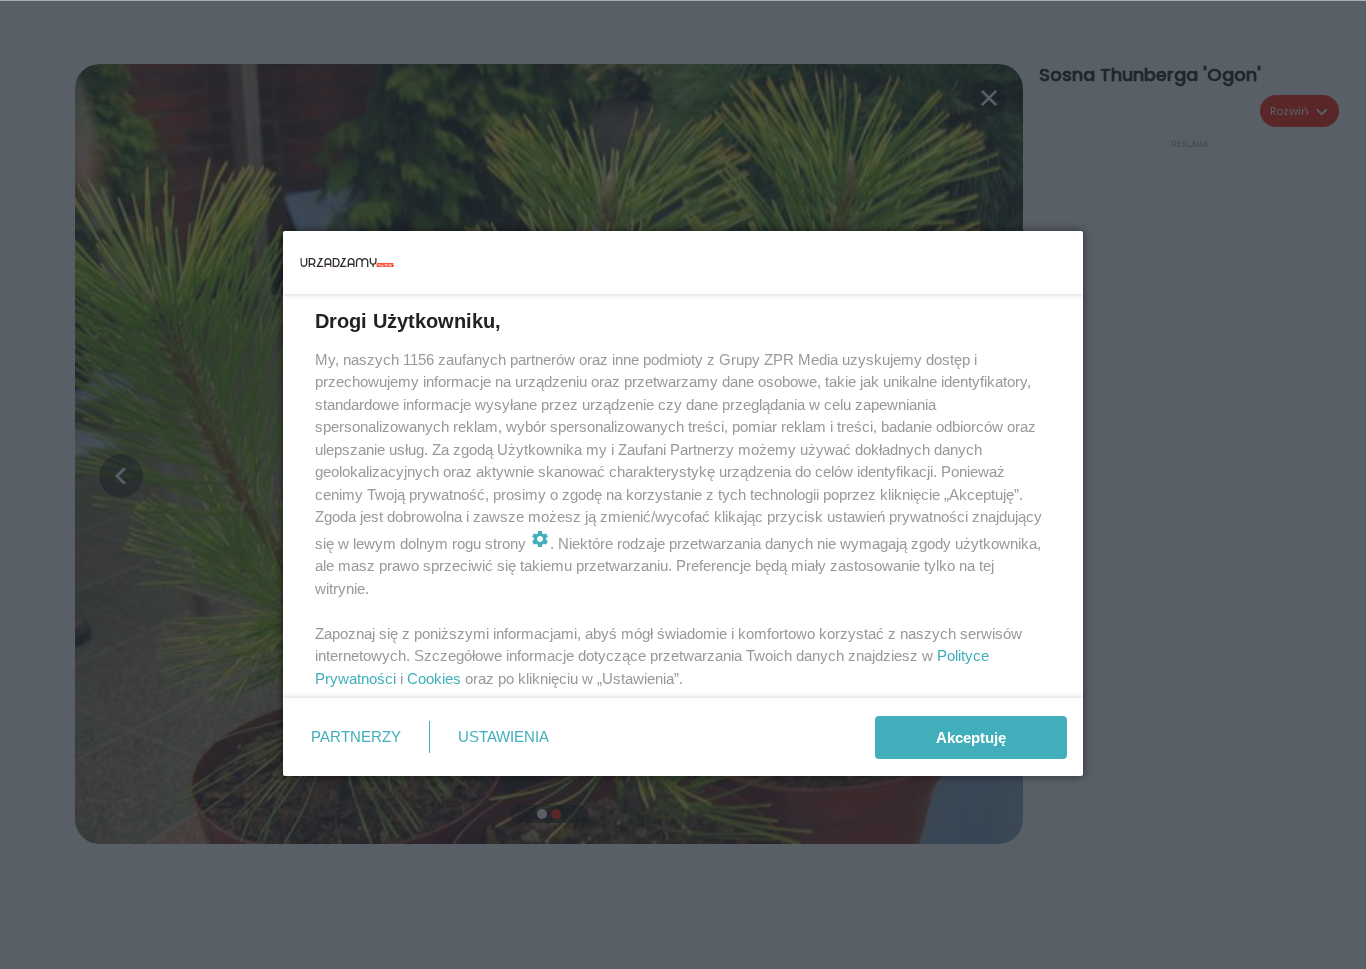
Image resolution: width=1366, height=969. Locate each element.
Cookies (434, 678)
